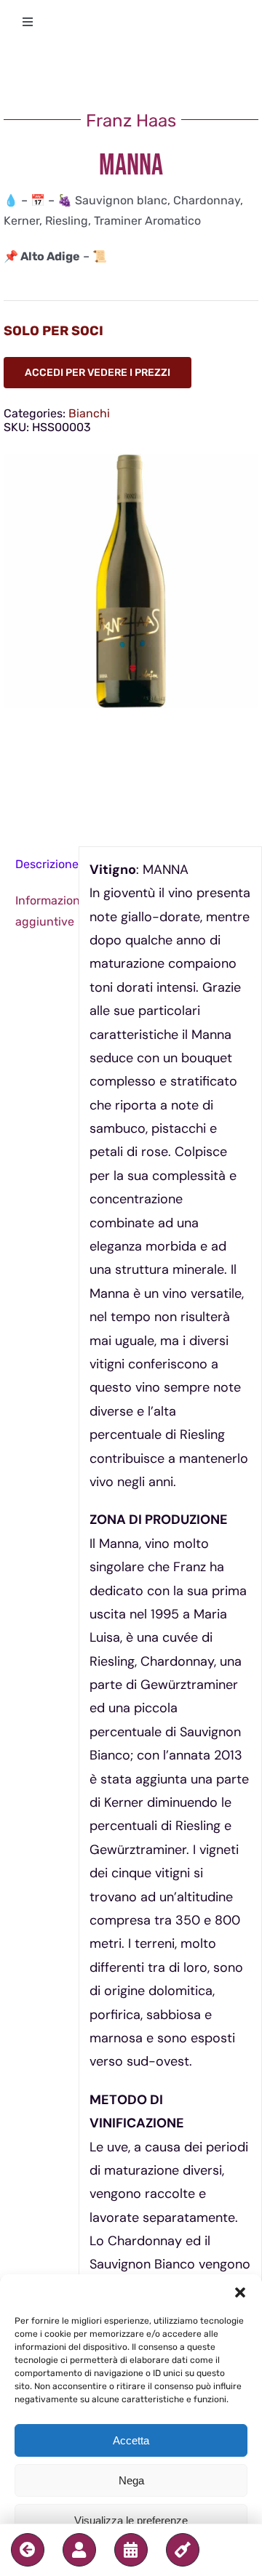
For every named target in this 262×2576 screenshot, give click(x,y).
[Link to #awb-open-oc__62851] (79, 2550)
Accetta (131, 2440)
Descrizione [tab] (42, 864)
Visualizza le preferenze (131, 2520)
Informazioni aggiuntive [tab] (42, 911)
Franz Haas (131, 121)
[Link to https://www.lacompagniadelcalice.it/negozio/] (183, 2550)
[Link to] (28, 2550)
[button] (240, 2292)
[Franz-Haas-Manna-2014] (131, 581)
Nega (131, 2480)
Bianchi (89, 413)
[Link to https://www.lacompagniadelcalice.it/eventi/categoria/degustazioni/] (131, 2550)
